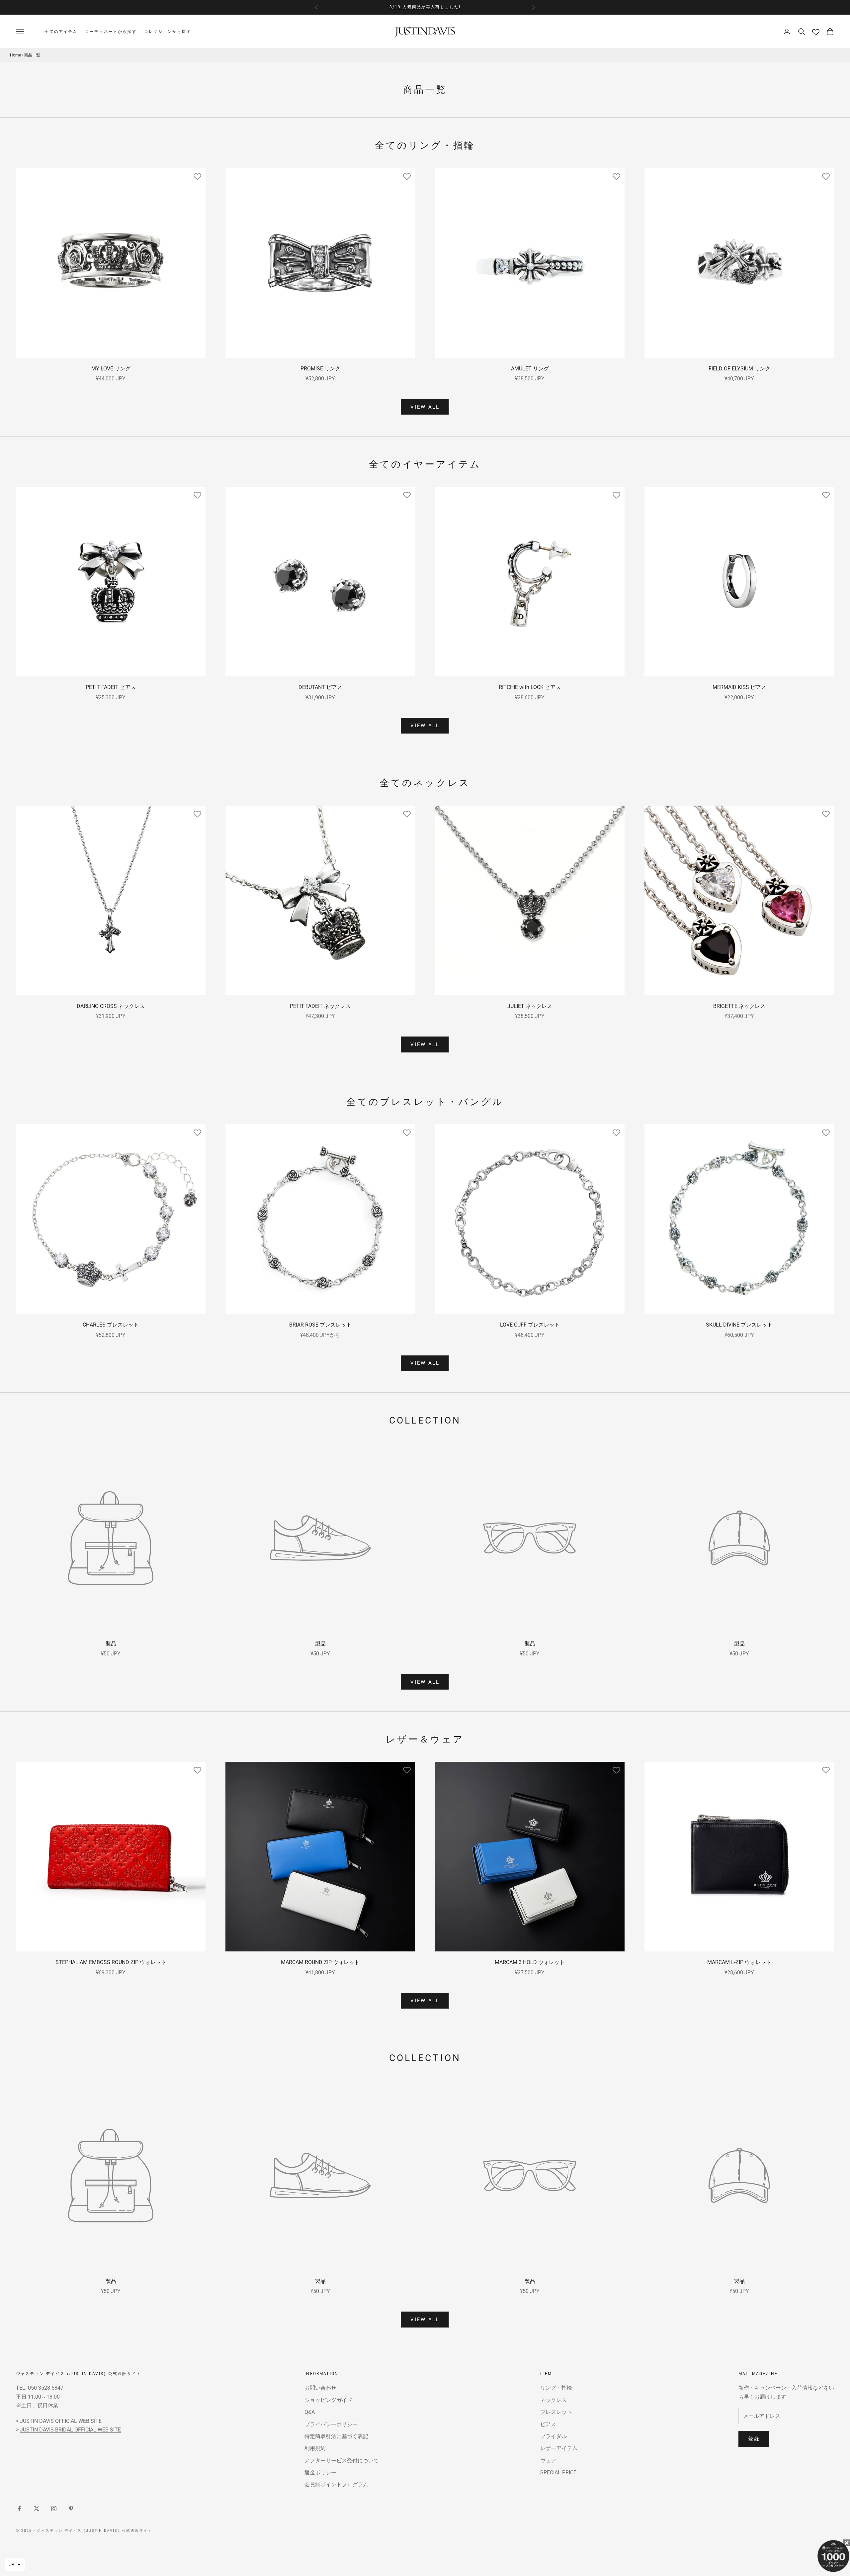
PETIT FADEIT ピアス (111, 687)
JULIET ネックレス (530, 1006)
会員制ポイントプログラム (336, 2484)
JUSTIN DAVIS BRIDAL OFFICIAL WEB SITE (70, 2430)
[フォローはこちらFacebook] (19, 2509)
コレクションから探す (168, 32)
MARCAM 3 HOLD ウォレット (530, 1962)
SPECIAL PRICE (558, 2473)
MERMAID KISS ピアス (739, 687)
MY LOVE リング (111, 369)
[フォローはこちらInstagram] (54, 2509)
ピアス (548, 2424)
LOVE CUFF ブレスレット (530, 1325)
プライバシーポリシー (331, 2424)
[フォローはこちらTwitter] (37, 2509)
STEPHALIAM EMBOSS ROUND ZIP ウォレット (111, 1962)
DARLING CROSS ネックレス (111, 1006)
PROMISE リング (320, 369)
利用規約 (315, 2448)
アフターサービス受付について (342, 2461)
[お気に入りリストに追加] (197, 176)
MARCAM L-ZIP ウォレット (739, 1962)
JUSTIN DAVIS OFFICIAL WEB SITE (61, 2421)
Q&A (310, 2412)
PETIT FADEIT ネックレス (320, 1006)
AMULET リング (530, 369)
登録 (754, 2439)
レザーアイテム (559, 2448)
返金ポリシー (320, 2473)
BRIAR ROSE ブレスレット (320, 1325)
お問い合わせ (320, 2388)
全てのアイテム (61, 32)
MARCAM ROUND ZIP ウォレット (320, 1962)
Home (15, 55)
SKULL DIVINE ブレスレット (739, 1325)
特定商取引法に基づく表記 (336, 2436)
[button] (15, 2565)
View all (425, 407)
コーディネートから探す (111, 32)
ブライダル (553, 2436)
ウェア (548, 2461)
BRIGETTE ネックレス (739, 1006)
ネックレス (553, 2400)
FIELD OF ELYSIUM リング (739, 369)
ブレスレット (556, 2412)
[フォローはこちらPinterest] (71, 2509)
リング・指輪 (556, 2388)
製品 (111, 1644)
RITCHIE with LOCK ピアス (530, 687)
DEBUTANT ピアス (320, 687)
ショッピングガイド (328, 2400)
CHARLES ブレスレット (111, 1325)
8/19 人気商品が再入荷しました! (425, 7)
